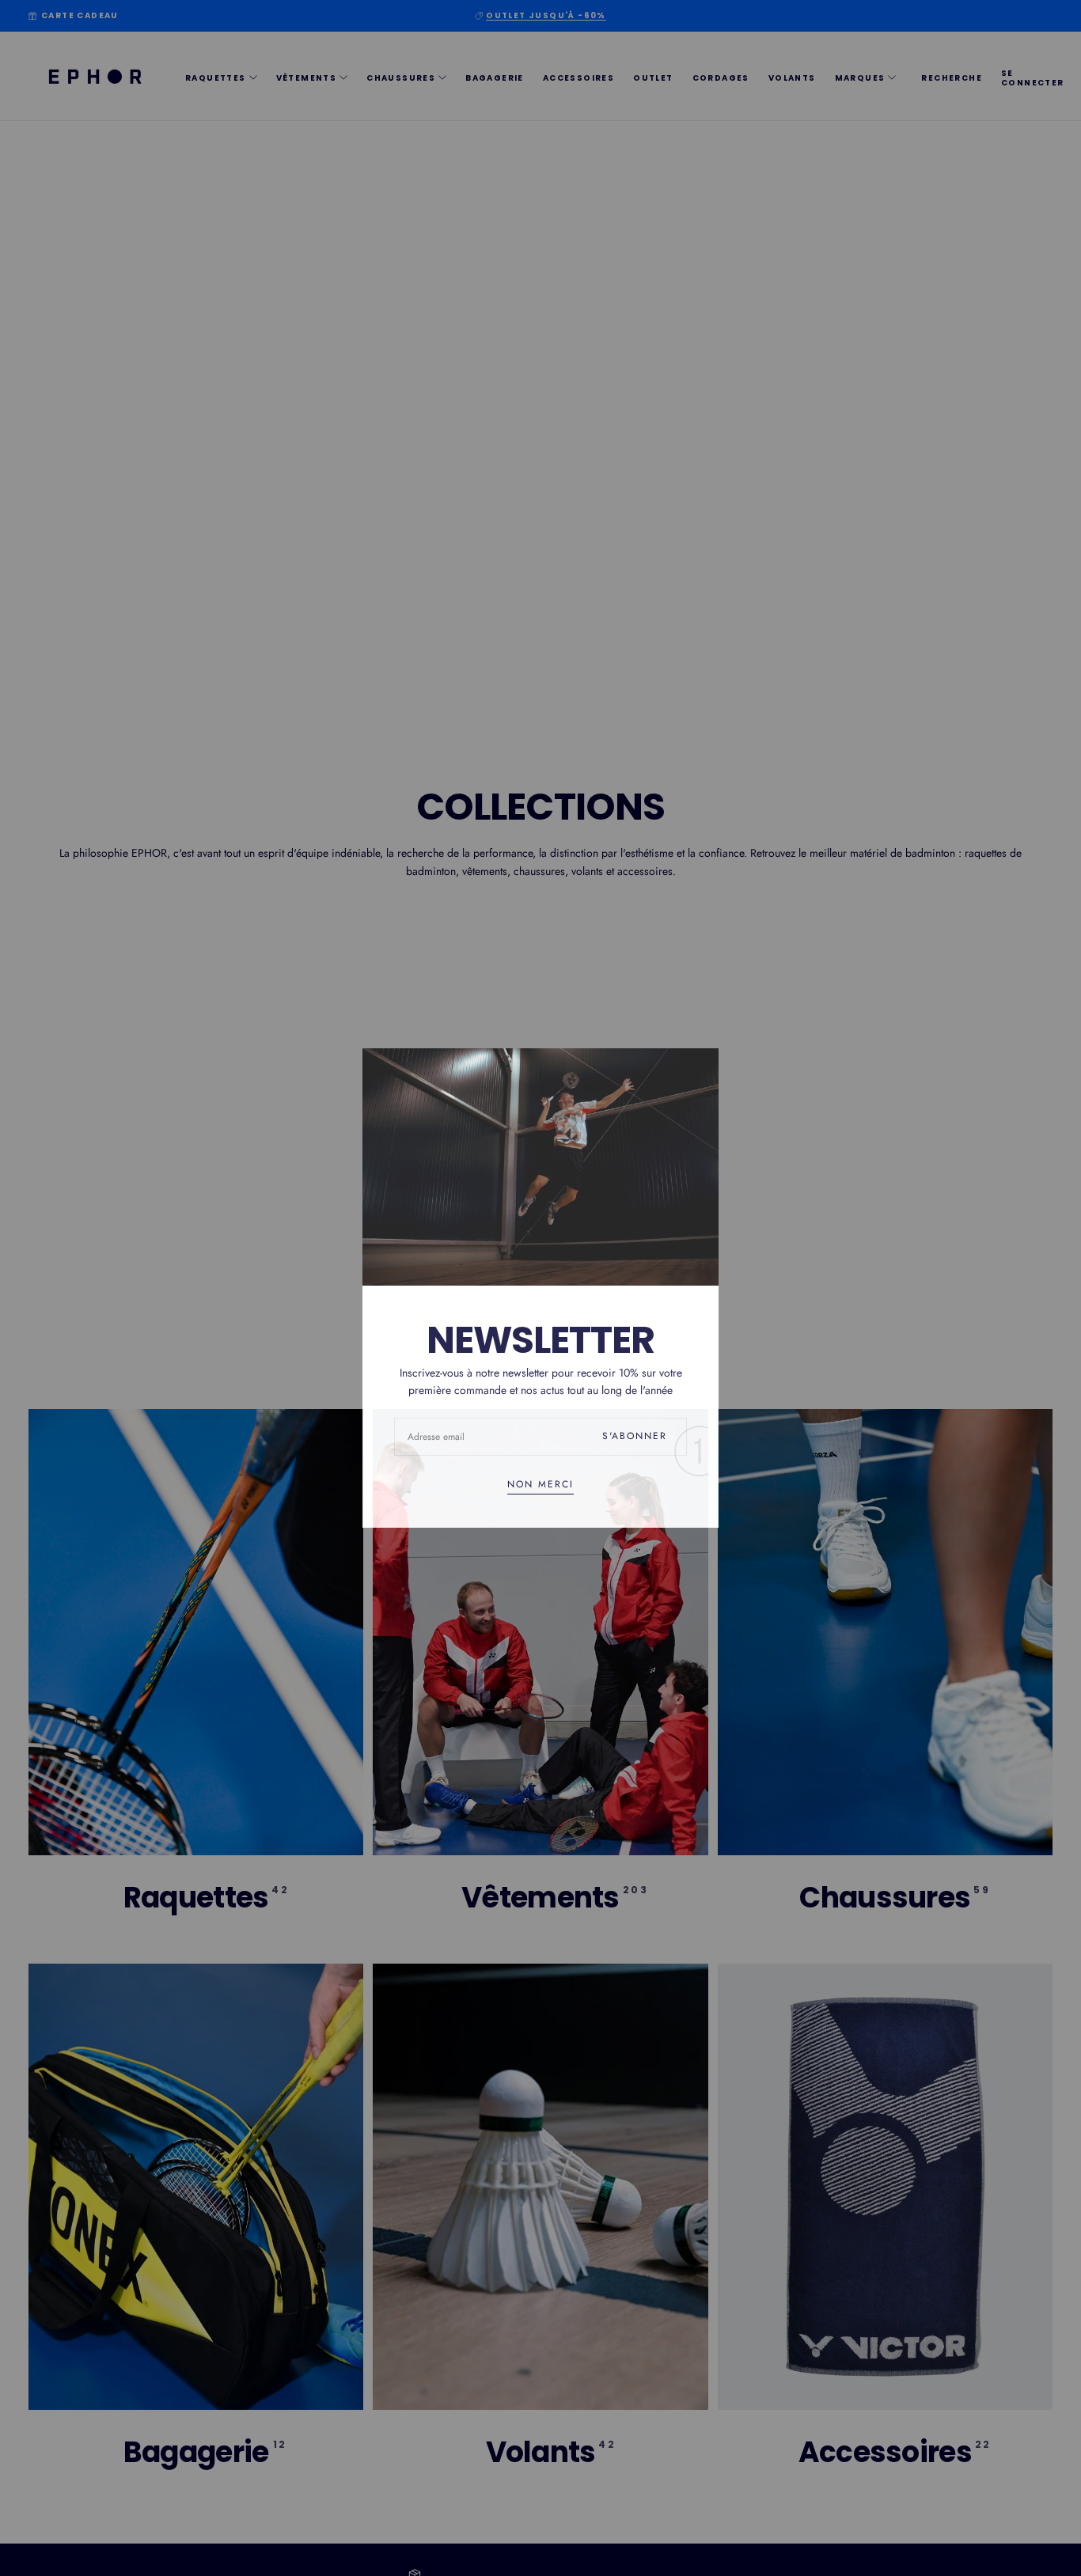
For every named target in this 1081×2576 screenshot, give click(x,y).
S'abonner (635, 1436)
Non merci (540, 1485)
